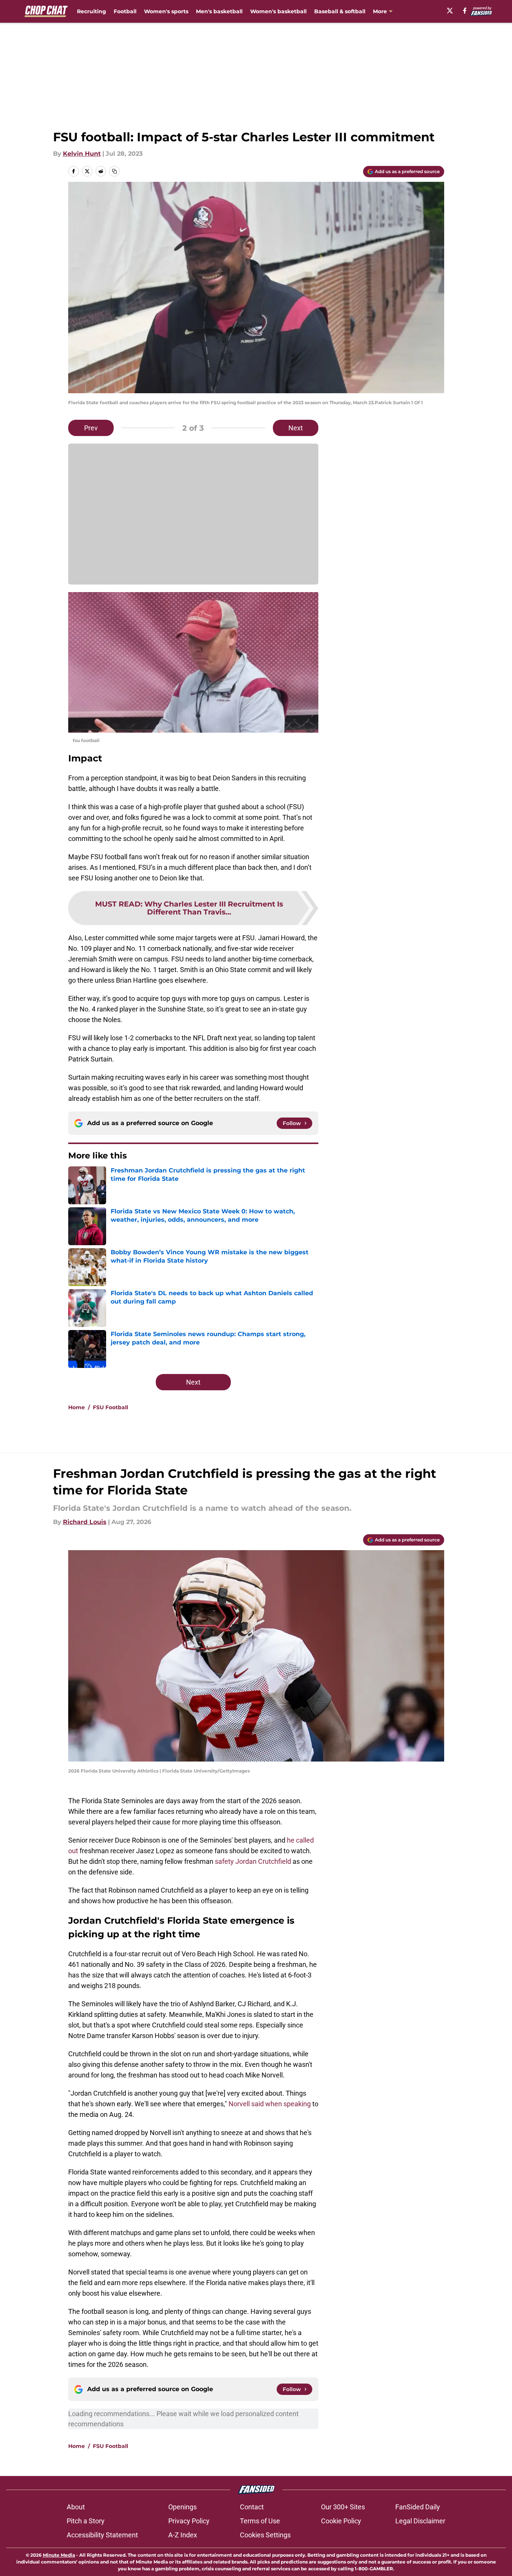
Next (296, 428)
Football (125, 11)
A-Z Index (183, 2535)
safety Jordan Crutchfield (253, 1861)
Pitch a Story (86, 2521)
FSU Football (110, 1407)
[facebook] (465, 11)
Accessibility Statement (102, 2535)
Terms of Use (260, 2521)
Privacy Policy (189, 2521)
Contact (252, 2507)
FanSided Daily (418, 2507)
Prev (91, 428)
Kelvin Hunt (82, 154)
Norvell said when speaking (270, 2104)
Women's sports (166, 11)
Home (77, 1407)
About (76, 2507)
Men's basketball (219, 11)
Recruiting (92, 11)
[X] (450, 11)
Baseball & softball (340, 11)
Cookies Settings (265, 2535)
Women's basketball (278, 11)
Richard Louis (85, 1522)
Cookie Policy (341, 2521)
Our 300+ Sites (343, 2507)
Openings (182, 2507)
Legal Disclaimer (420, 2521)
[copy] (114, 171)
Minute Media (59, 2555)
